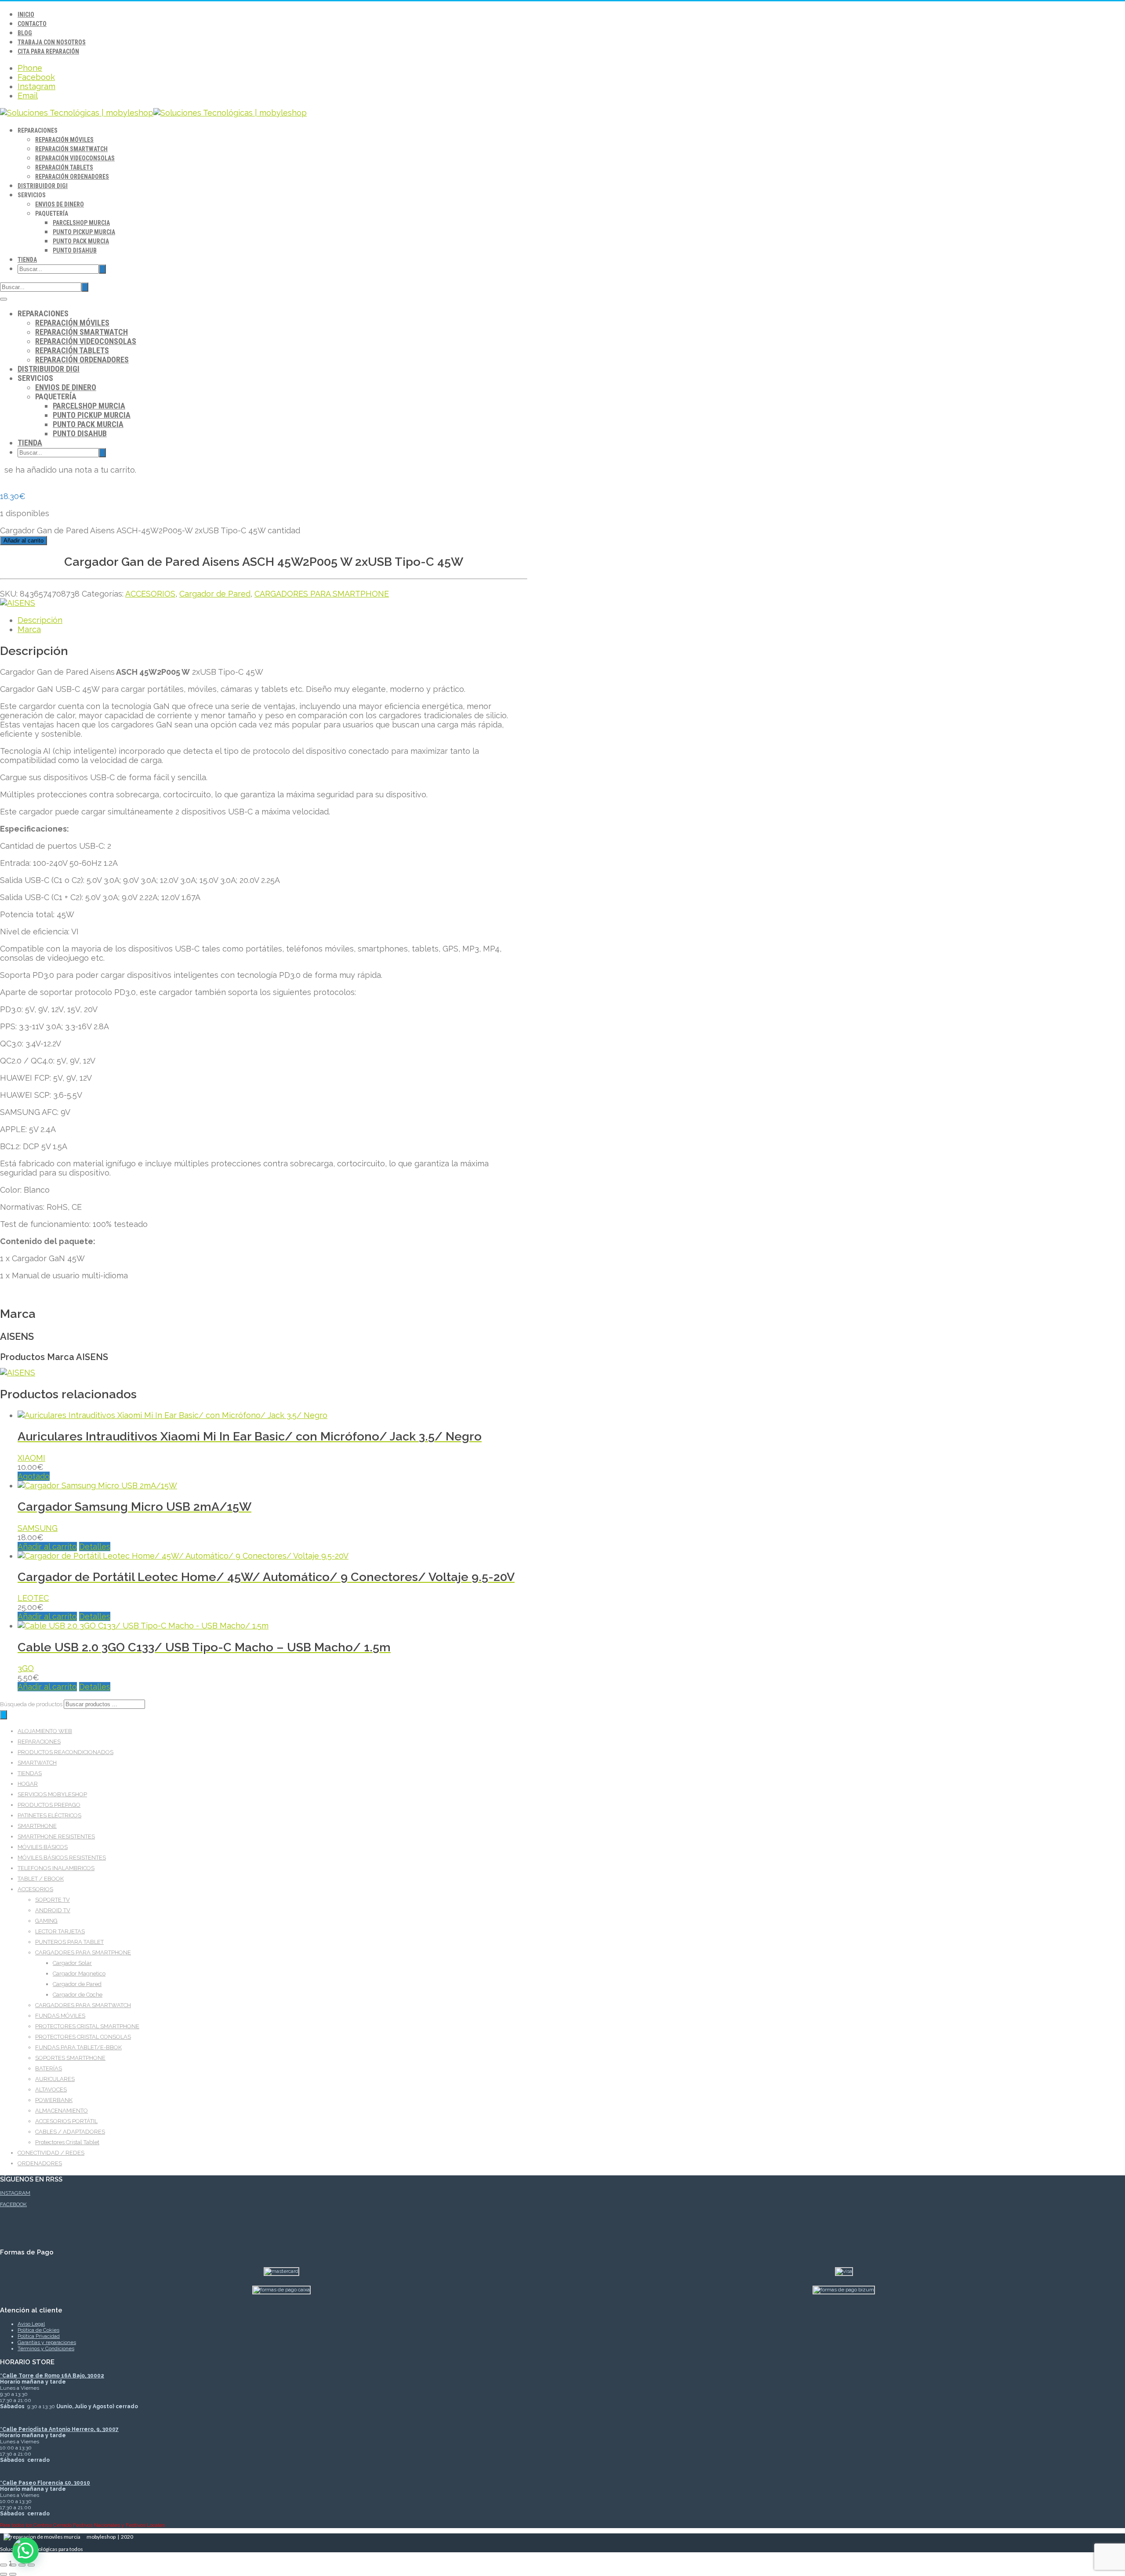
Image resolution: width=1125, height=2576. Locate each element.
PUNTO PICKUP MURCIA (84, 232)
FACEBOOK (13, 2204)
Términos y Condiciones (46, 2348)
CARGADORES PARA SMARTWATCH (83, 2005)
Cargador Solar (72, 1963)
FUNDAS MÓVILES (60, 2016)
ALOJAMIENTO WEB (45, 1731)
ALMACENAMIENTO (62, 2111)
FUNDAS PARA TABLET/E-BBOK (78, 2047)
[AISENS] (18, 603)
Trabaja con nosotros (52, 42)
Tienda (27, 260)
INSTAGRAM (15, 2193)
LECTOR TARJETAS (60, 1931)
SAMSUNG (38, 1528)
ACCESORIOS (150, 594)
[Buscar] (4, 1715)
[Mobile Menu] (4, 299)
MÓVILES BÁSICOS (43, 1847)
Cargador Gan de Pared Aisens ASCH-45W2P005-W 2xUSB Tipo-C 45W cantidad (150, 530)
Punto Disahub (75, 250)
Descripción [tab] (40, 620)
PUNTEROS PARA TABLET (69, 1942)
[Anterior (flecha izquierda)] (4, 2574)
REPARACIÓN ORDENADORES (72, 177)
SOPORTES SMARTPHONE (70, 2058)
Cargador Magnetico (79, 1974)
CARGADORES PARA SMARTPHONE (322, 594)
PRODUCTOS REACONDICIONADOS (65, 1752)
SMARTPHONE (37, 1826)
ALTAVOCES (51, 2089)
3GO (26, 1668)
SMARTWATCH (37, 1763)
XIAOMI (31, 1458)
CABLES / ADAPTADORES (70, 2132)
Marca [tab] (29, 629)
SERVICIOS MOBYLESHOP (52, 1794)
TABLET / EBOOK (41, 1879)
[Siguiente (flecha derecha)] (13, 2574)
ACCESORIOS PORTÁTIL (66, 2121)
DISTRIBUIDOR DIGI (43, 186)
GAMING (46, 1921)
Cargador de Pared (215, 594)
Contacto (32, 24)
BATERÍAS (49, 2068)
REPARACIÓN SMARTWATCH (71, 149)
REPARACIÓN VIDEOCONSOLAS (75, 158)
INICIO (26, 14)
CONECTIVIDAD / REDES (51, 2153)
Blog (25, 33)
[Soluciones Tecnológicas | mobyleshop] (153, 113)
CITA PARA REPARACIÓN (48, 51)
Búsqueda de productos (32, 1704)
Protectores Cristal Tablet (67, 2142)
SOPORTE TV (53, 1900)
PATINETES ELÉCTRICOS (49, 1815)
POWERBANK (54, 2100)
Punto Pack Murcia (81, 241)
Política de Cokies (38, 2330)
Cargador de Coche (78, 1995)
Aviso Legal (31, 2324)
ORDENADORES (40, 2163)
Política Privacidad (39, 2336)
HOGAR (28, 1784)
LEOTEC (33, 1598)
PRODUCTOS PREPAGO (49, 1805)
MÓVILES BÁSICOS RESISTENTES (62, 1858)
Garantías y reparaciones (47, 2342)
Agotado (34, 1476)
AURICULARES (55, 2079)
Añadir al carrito (24, 541)
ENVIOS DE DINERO (60, 204)
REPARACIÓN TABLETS (64, 167)
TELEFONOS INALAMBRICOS (56, 1868)
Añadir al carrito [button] (47, 1547)
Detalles (95, 1547)
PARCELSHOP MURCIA (81, 223)
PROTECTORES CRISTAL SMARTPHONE (87, 2026)
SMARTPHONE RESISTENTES (56, 1836)
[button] (25, 2551)
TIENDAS (30, 1773)
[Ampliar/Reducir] (4, 2565)
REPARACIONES (39, 1742)
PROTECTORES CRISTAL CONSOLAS (83, 2037)
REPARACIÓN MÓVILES (64, 140)
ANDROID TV (53, 1910)
